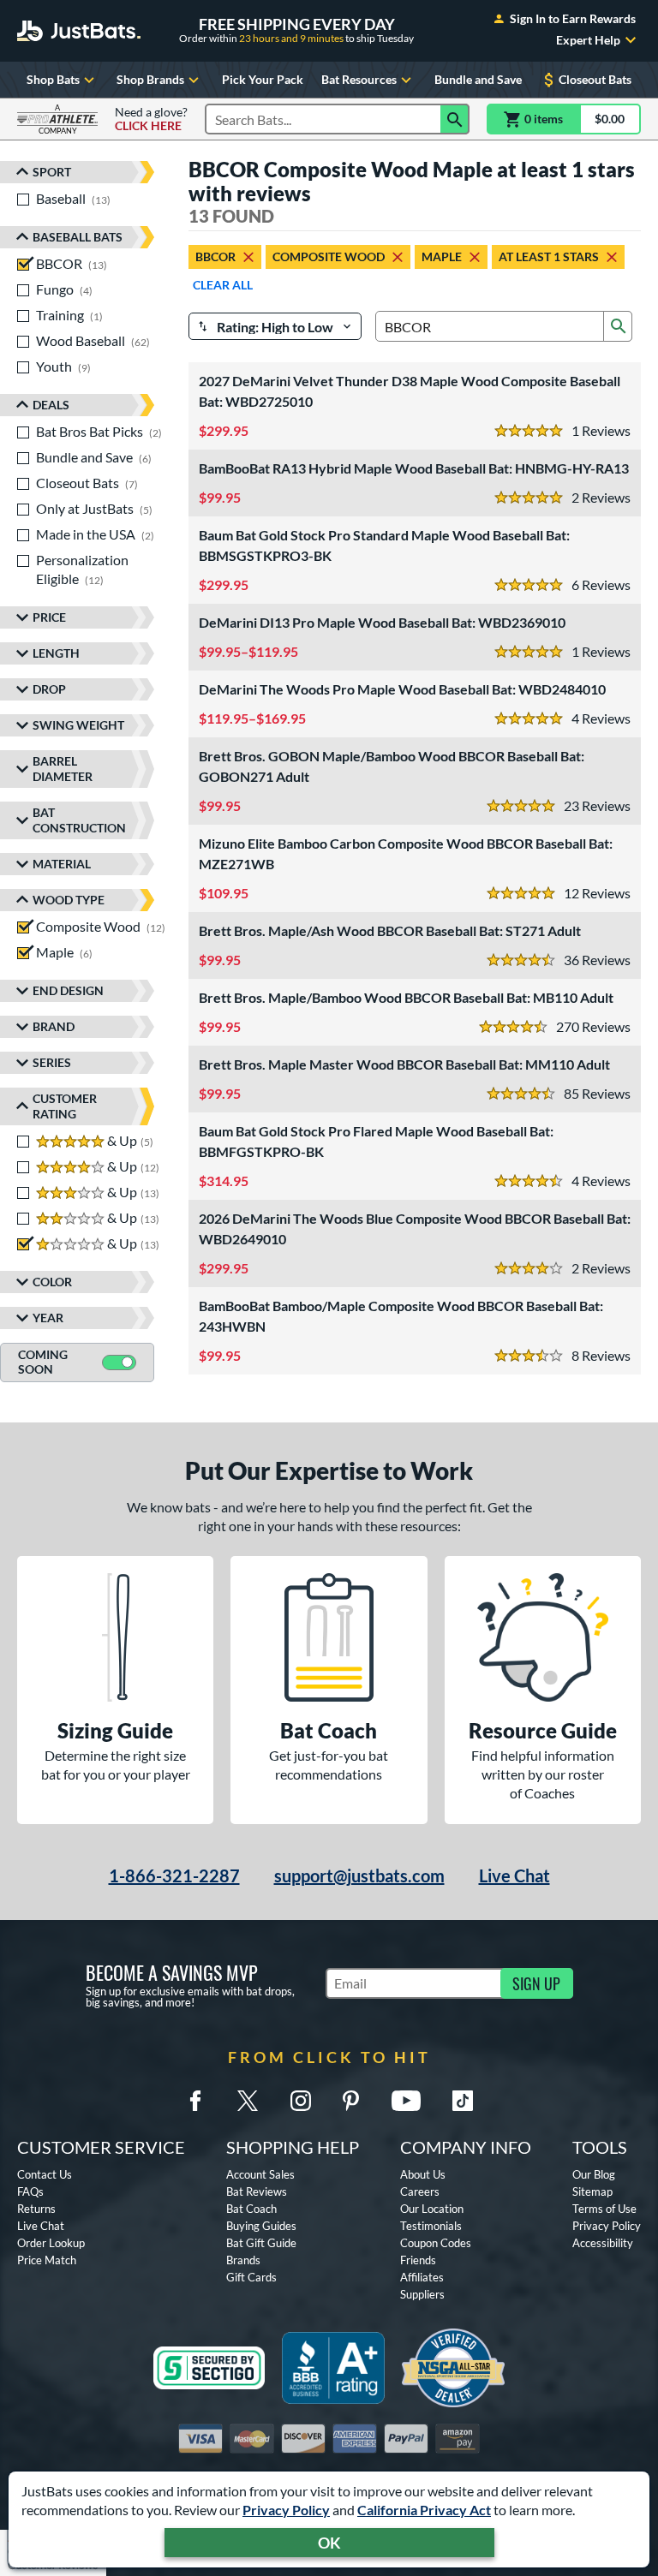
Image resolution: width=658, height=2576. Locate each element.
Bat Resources (359, 79)
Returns (36, 2209)
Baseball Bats (78, 237)
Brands (243, 2260)
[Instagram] (301, 2101)
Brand (54, 1026)
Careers (420, 2191)
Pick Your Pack (263, 79)
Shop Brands (150, 79)
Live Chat (514, 1875)
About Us (423, 2174)
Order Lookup (51, 2243)
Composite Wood (329, 256)
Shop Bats (53, 79)
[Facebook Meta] (195, 2101)
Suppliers (422, 2294)
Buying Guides (261, 2226)
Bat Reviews (257, 2191)
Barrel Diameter (63, 769)
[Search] (455, 119)
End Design (68, 990)
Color (52, 1282)
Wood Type (69, 900)
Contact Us (45, 2174)
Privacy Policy (286, 2510)
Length (56, 653)
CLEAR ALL (223, 285)
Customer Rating (65, 1106)
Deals (51, 405)
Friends (418, 2260)
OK (329, 2543)
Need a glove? (151, 119)
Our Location (432, 2209)
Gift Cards (251, 2277)
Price (49, 617)
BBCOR (215, 256)
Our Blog (594, 2174)
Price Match (47, 2260)
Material (62, 864)
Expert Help (588, 40)
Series (52, 1062)
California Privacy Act (424, 2510)
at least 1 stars (549, 256)
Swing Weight (78, 725)
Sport (52, 172)
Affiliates (422, 2277)
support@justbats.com (359, 1875)
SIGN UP (536, 1983)
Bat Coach (251, 2209)
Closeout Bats (595, 79)
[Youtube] (406, 2101)
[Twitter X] (248, 2101)
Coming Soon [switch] (43, 1362)
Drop (49, 689)
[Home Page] (79, 31)
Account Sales (260, 2174)
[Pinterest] (350, 2101)
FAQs (30, 2191)
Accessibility (603, 2243)
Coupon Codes (436, 2243)
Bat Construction (79, 820)
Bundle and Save (478, 79)
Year (48, 1318)
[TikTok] (463, 2101)
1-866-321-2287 (174, 1875)
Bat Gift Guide (261, 2243)
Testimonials (431, 2226)
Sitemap (592, 2191)
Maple (442, 256)
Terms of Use (604, 2209)
